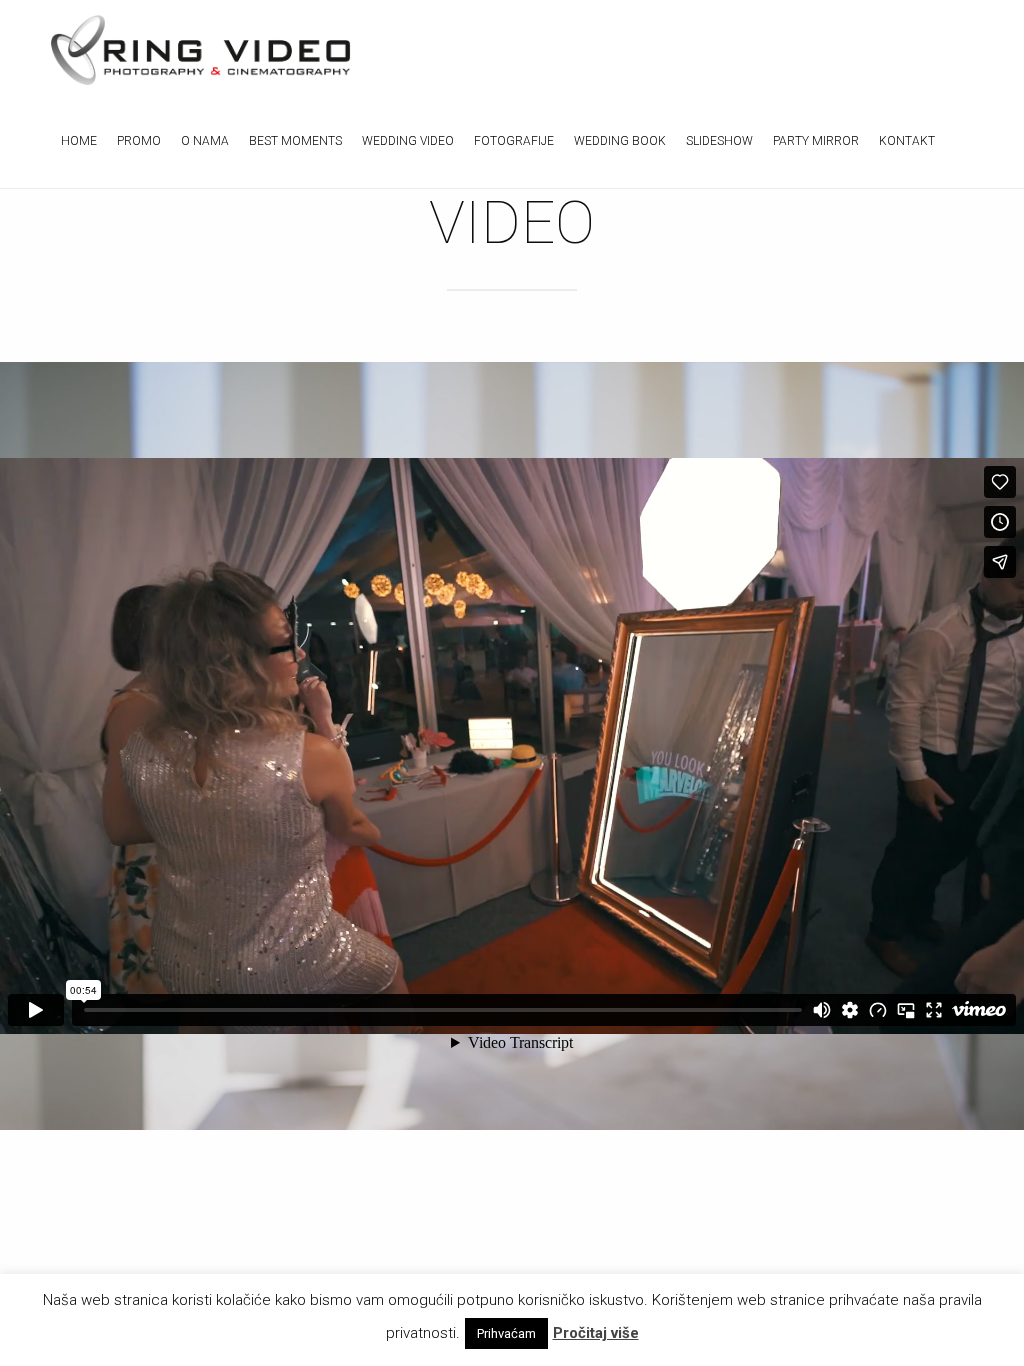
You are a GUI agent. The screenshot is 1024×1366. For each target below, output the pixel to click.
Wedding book (620, 141)
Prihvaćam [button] (506, 1333)
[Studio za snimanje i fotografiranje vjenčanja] (201, 50)
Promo (139, 141)
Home (79, 141)
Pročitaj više (596, 1333)
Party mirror (816, 141)
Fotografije (514, 141)
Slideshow (719, 141)
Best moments (295, 141)
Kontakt (907, 141)
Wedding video (408, 141)
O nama (205, 141)
